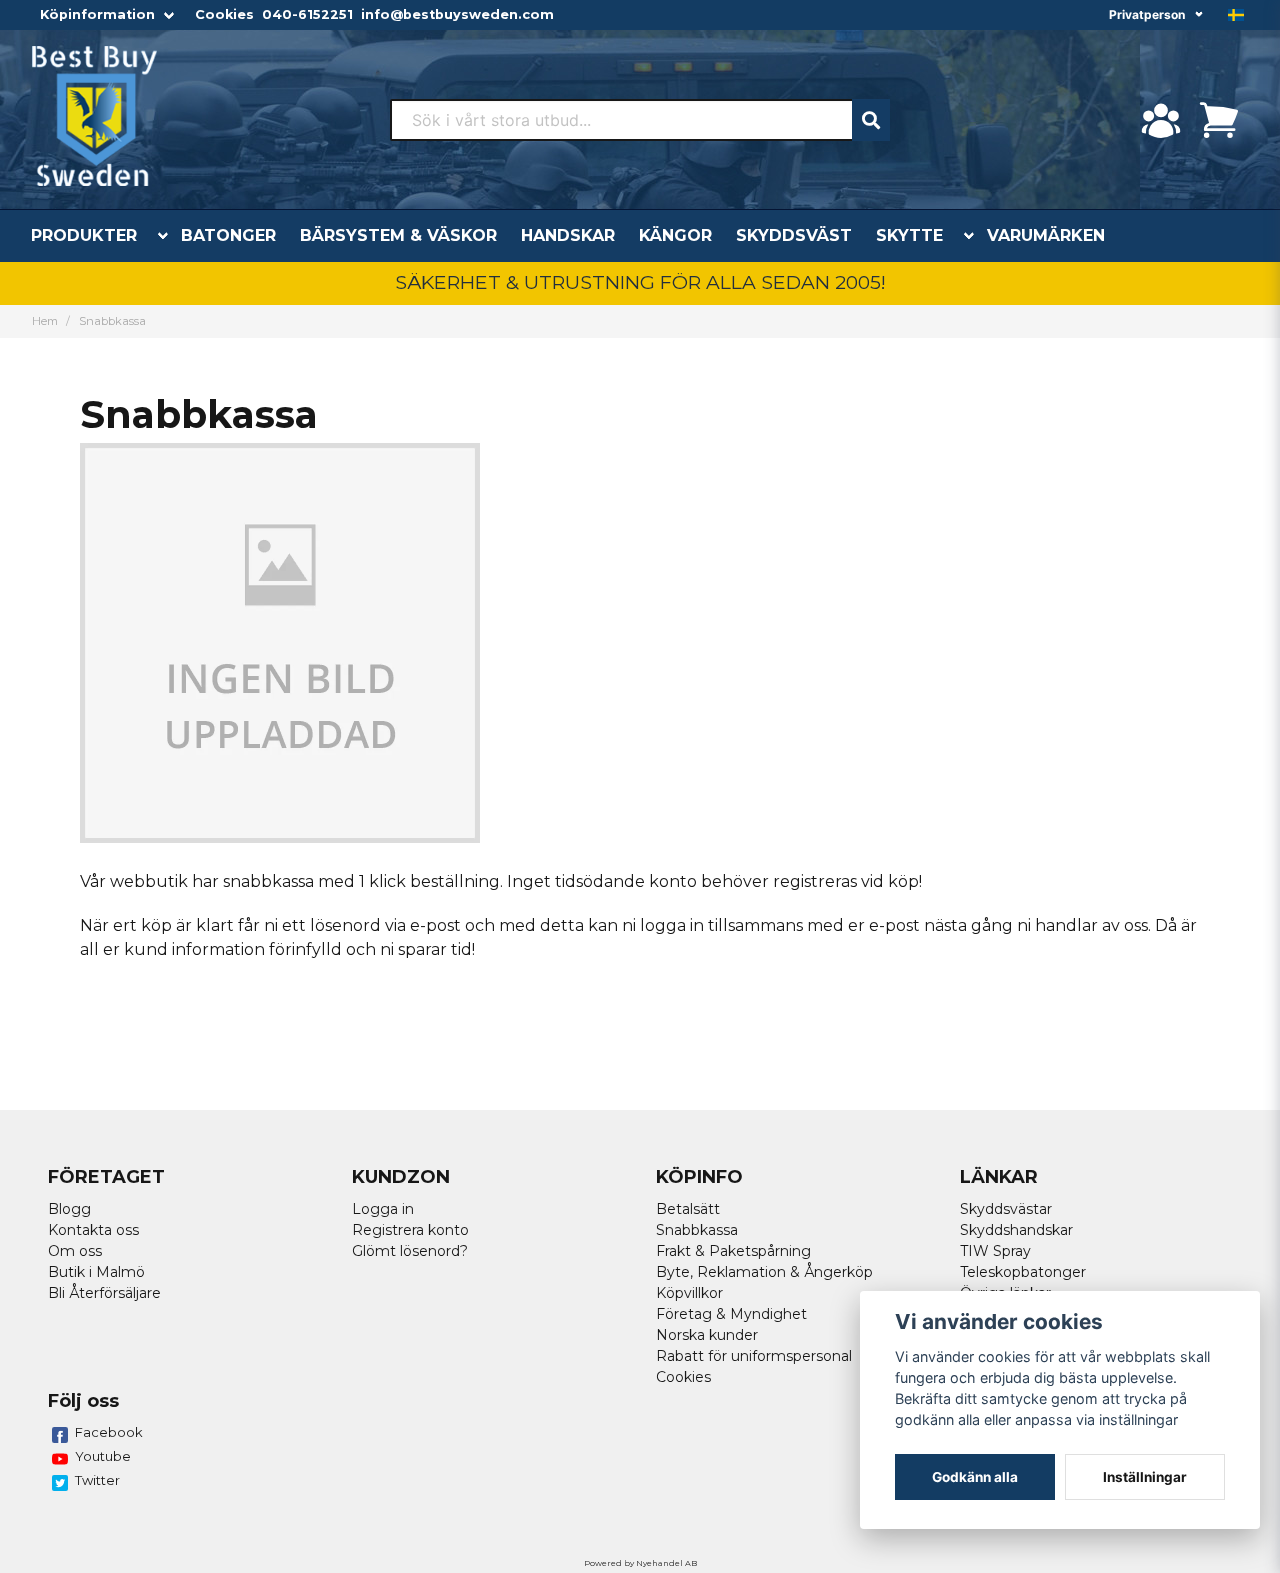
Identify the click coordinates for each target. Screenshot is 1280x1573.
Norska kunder (707, 1335)
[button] (1236, 15)
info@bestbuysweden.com (457, 14)
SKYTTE (909, 235)
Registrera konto (410, 1230)
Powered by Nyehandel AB (640, 1563)
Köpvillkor (689, 1293)
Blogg (69, 1209)
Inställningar (1145, 1477)
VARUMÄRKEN (1046, 235)
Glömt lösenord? (410, 1251)
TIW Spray (995, 1251)
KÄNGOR (675, 235)
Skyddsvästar (1006, 1209)
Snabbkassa (697, 1230)
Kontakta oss (93, 1230)
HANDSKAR (568, 235)
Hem (45, 321)
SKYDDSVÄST (794, 235)
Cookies (224, 14)
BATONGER (228, 235)
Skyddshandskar (1016, 1230)
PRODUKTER (84, 235)
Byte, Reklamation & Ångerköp (764, 1272)
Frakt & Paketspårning (733, 1251)
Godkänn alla (975, 1477)
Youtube (103, 1456)
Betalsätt (688, 1209)
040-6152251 (307, 14)
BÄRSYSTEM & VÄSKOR (398, 235)
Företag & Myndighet (731, 1314)
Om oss (75, 1251)
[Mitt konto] (1161, 120)
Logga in (383, 1209)
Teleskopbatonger (1023, 1272)
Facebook (109, 1432)
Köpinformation (97, 14)
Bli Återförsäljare (104, 1293)
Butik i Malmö (96, 1272)
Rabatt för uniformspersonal (754, 1356)
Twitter (97, 1480)
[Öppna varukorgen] (1219, 120)
